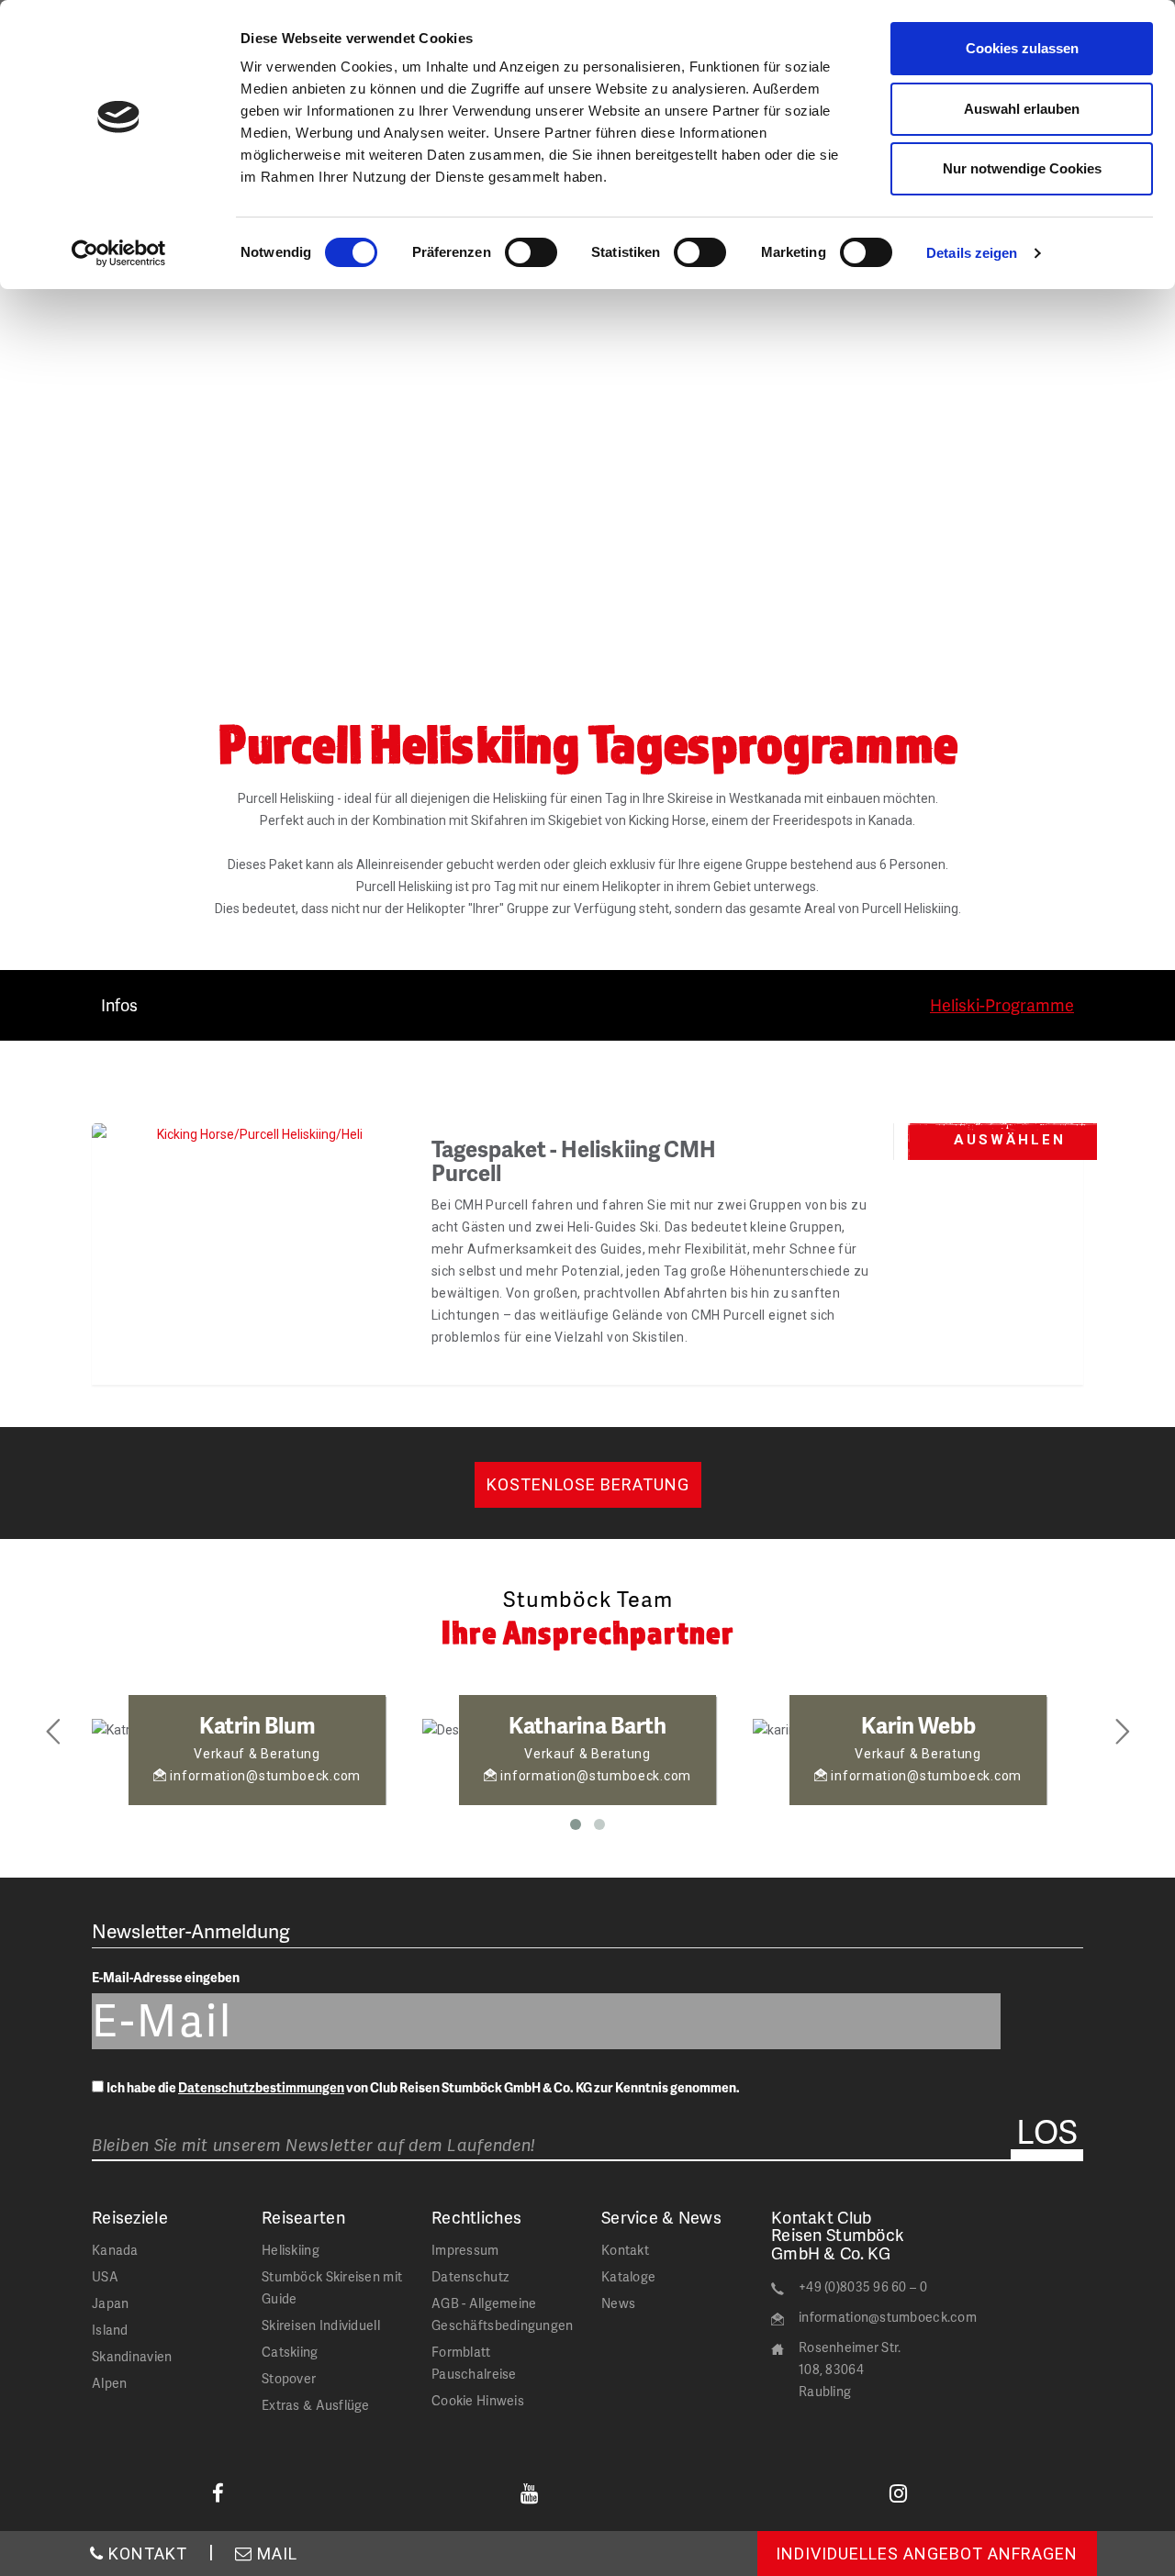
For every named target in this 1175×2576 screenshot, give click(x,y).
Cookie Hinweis (478, 2400)
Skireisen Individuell (321, 2325)
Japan (110, 2303)
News (618, 2303)
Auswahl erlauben (1022, 109)
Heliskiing (291, 2250)
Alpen (109, 2383)
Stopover (289, 2378)
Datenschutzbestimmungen (261, 2087)
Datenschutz (470, 2276)
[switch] (531, 252)
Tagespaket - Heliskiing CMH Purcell (574, 1160)
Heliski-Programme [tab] (1002, 1004)
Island (110, 2330)
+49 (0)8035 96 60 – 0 (863, 2286)
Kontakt (625, 2250)
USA (105, 2276)
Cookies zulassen (1022, 48)
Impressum (465, 2250)
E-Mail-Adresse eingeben (166, 1977)
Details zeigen (972, 253)
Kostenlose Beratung (588, 1484)
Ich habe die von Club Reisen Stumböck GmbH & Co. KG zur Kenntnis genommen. (423, 2087)
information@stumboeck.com (888, 2317)
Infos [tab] (119, 1004)
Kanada (115, 2250)
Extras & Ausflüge (316, 2405)
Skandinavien (132, 2356)
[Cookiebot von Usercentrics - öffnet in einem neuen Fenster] (119, 253)
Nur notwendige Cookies (1022, 168)
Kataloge (628, 2276)
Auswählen (1010, 1140)
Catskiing (290, 2352)
